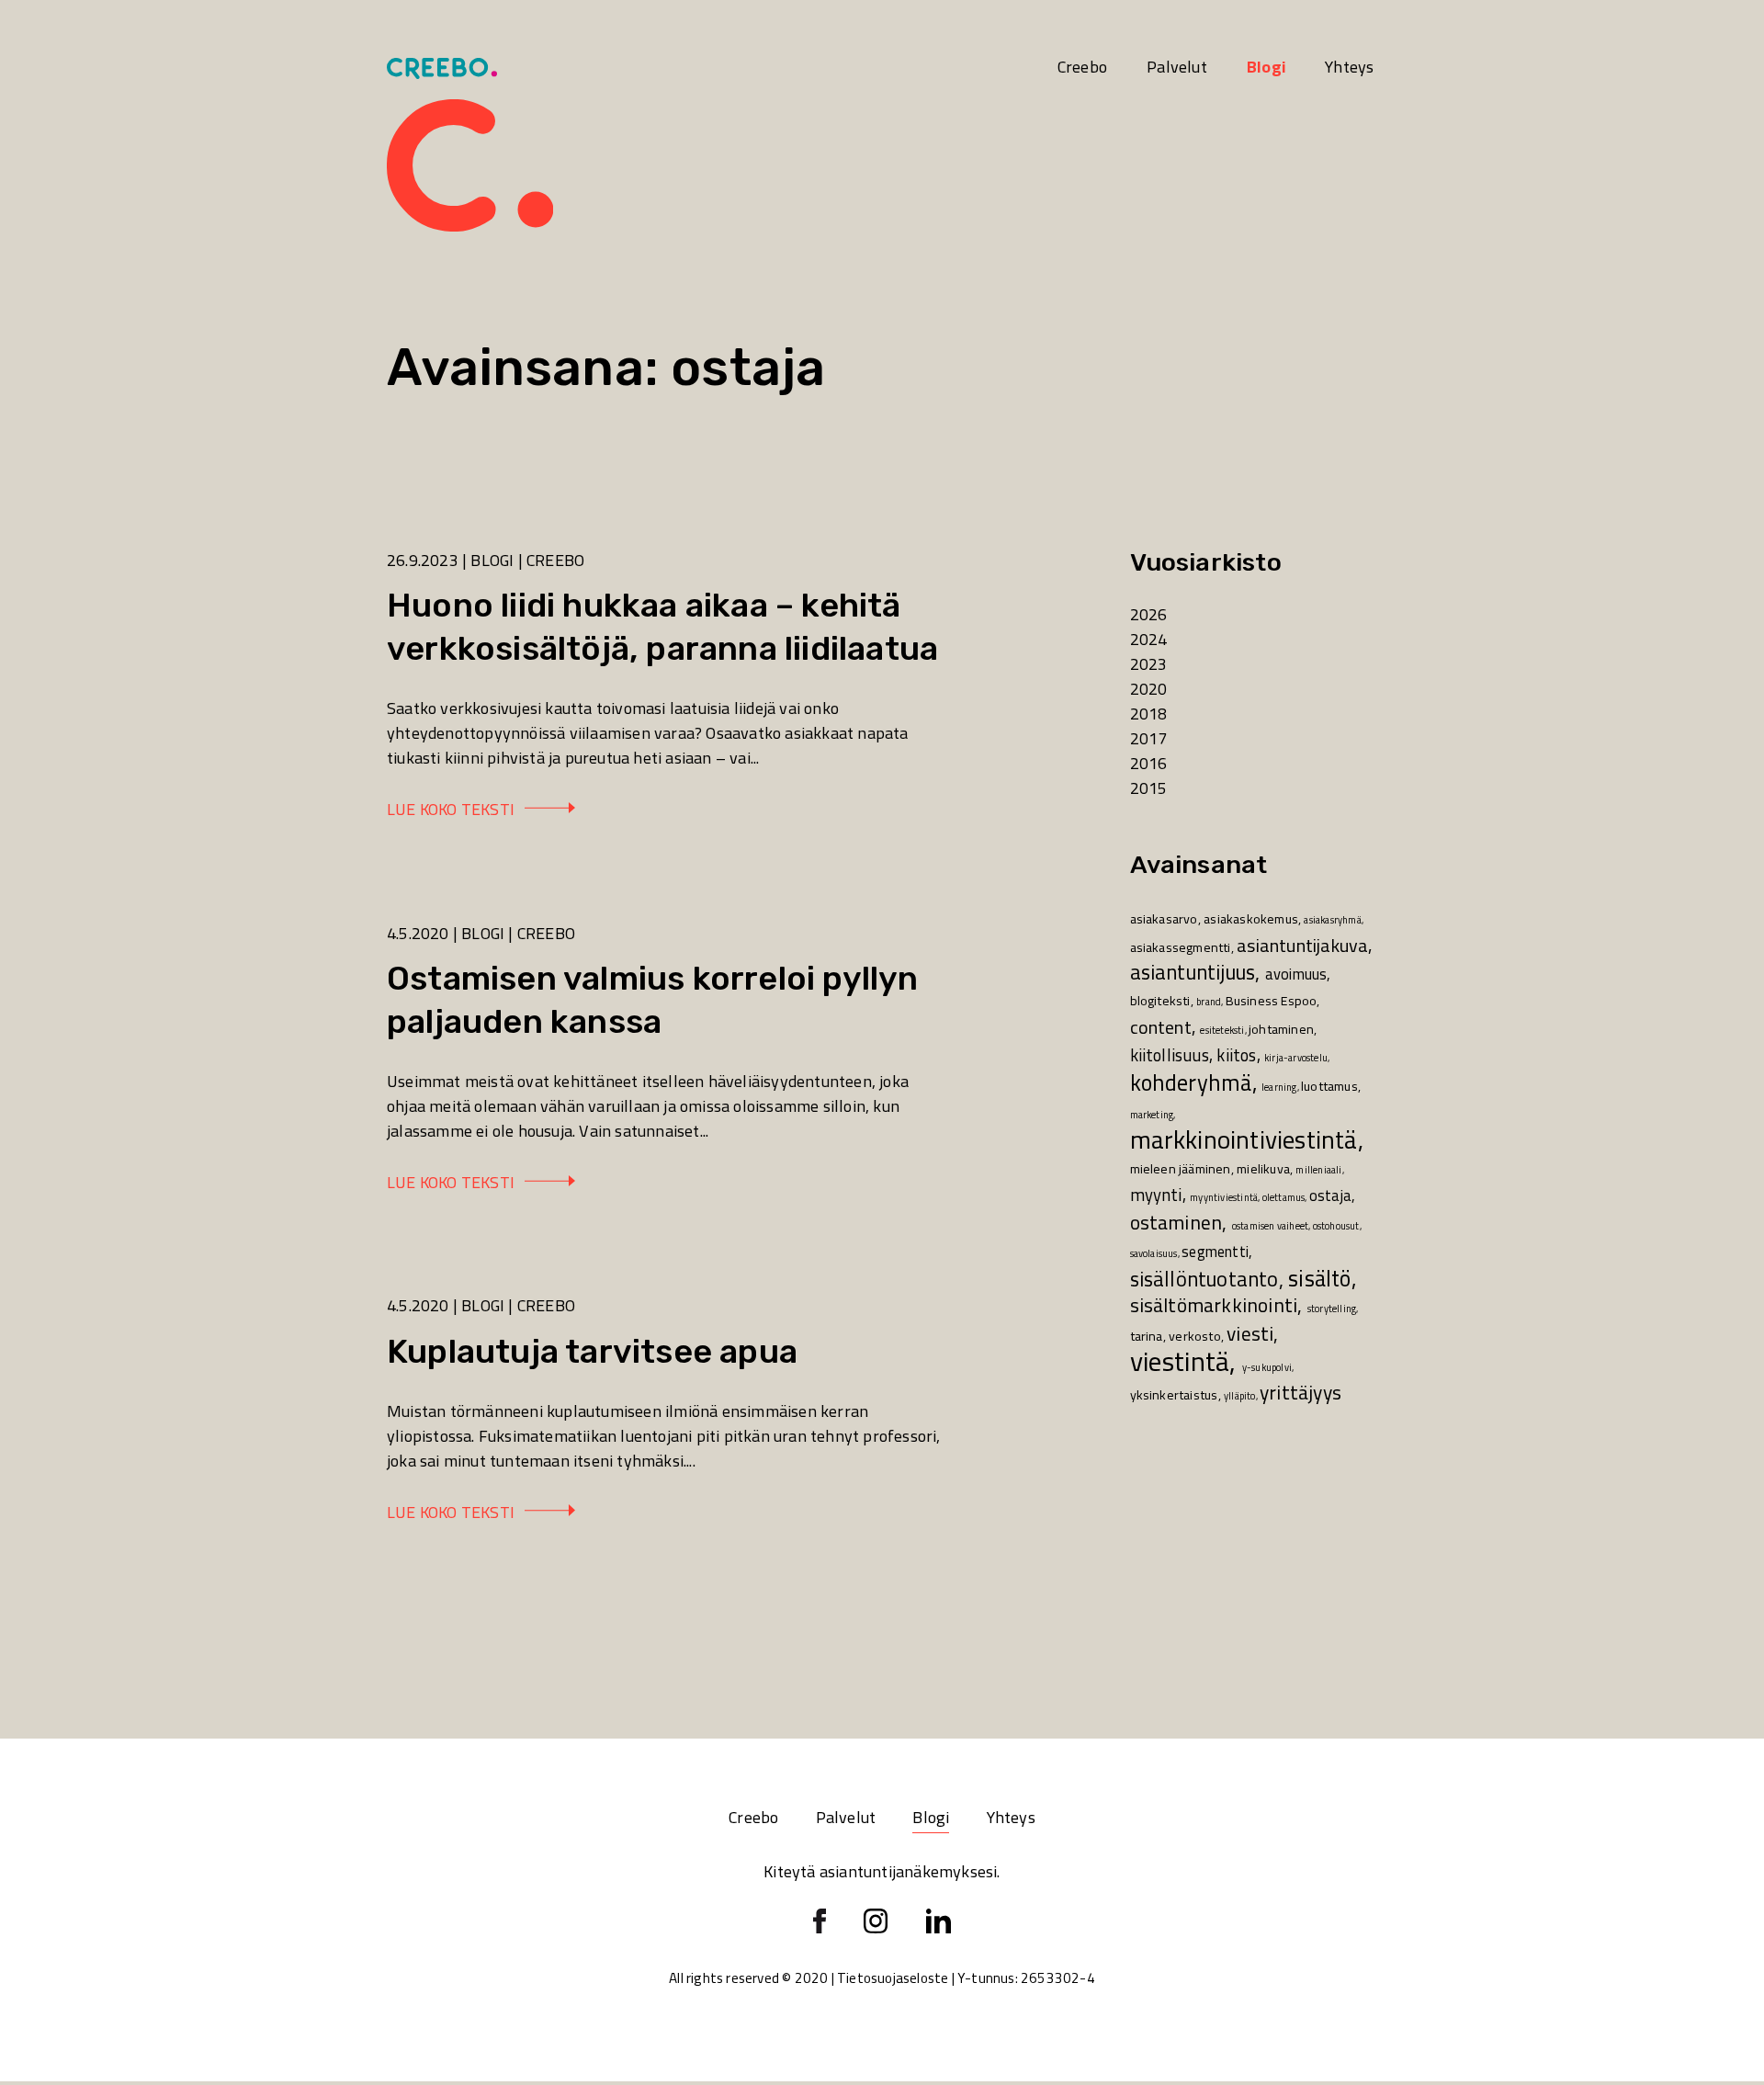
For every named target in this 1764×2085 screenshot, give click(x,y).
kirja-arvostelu (1296, 1058)
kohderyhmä (1191, 1082)
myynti (1156, 1195)
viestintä (1180, 1361)
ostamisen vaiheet (1270, 1226)
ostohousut (1336, 1226)
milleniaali (1318, 1170)
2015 (1149, 788)
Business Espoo (1272, 1001)
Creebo (1082, 67)
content (1161, 1027)
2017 (1149, 738)
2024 (1149, 639)
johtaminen (1281, 1029)
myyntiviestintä (1224, 1197)
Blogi (1266, 67)
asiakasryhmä (1332, 920)
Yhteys (1349, 67)
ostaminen (1176, 1222)
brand (1209, 1002)
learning (1279, 1087)
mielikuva (1263, 1169)
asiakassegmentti (1181, 947)
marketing (1152, 1115)
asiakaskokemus (1251, 919)
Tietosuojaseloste (893, 1978)
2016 (1149, 763)
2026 (1149, 614)
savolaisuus (1154, 1253)
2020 (1149, 689)
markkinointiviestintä (1244, 1140)
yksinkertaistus (1174, 1395)
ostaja (1330, 1195)
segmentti (1215, 1252)
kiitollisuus (1170, 1055)
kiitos (1236, 1055)
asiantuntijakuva (1302, 945)
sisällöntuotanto (1204, 1279)
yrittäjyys (1300, 1392)
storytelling (1332, 1309)
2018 (1149, 714)
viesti (1250, 1333)
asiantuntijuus (1193, 972)
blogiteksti (1160, 1001)
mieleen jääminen (1181, 1169)
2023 (1149, 664)
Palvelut (1177, 67)
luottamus (1329, 1086)
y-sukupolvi (1267, 1367)
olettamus (1284, 1197)
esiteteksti (1222, 1030)
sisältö (1319, 1278)
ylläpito (1240, 1396)
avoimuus (1296, 974)
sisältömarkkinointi (1214, 1305)
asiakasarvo (1164, 919)
